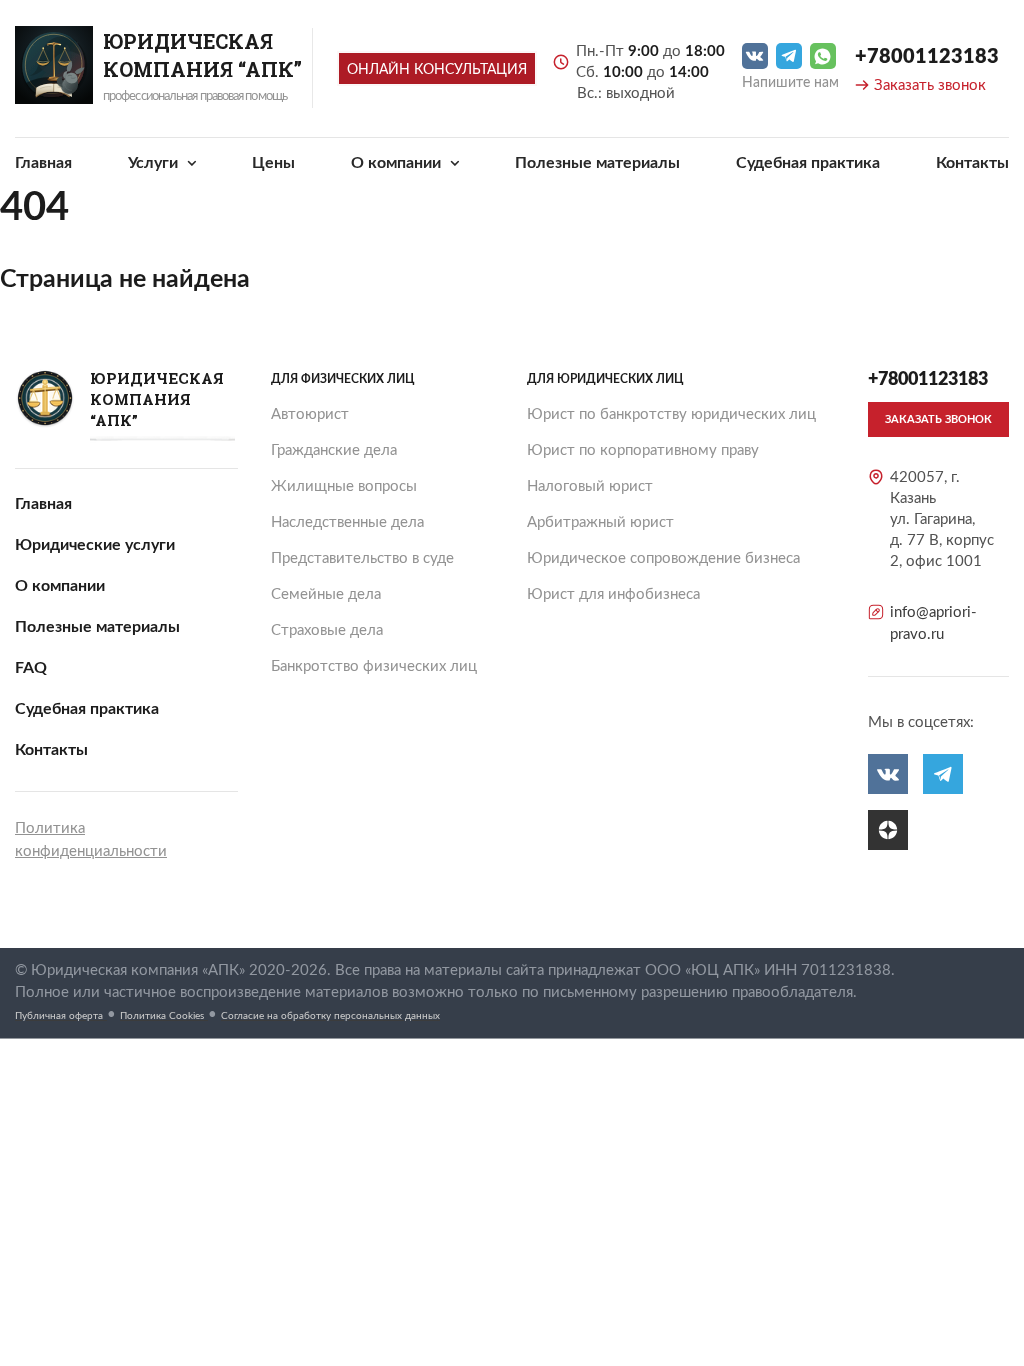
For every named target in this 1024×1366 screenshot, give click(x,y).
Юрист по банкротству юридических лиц (671, 414)
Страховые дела (327, 630)
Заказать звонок (930, 85)
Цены (273, 163)
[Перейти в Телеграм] (789, 56)
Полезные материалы (597, 163)
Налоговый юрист (590, 486)
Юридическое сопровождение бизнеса (663, 558)
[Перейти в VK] (755, 56)
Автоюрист (310, 414)
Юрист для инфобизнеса (613, 594)
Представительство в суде (362, 558)
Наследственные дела (347, 522)
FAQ (31, 668)
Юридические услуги (95, 545)
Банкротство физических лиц (374, 666)
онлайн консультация (437, 70)
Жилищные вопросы (344, 486)
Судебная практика (808, 163)
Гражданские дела (334, 450)
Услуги (155, 163)
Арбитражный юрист (600, 522)
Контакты (972, 163)
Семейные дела (326, 594)
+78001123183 (927, 57)
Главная (43, 163)
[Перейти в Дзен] (888, 830)
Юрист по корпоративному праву (643, 450)
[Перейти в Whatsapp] (823, 56)
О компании (398, 163)
